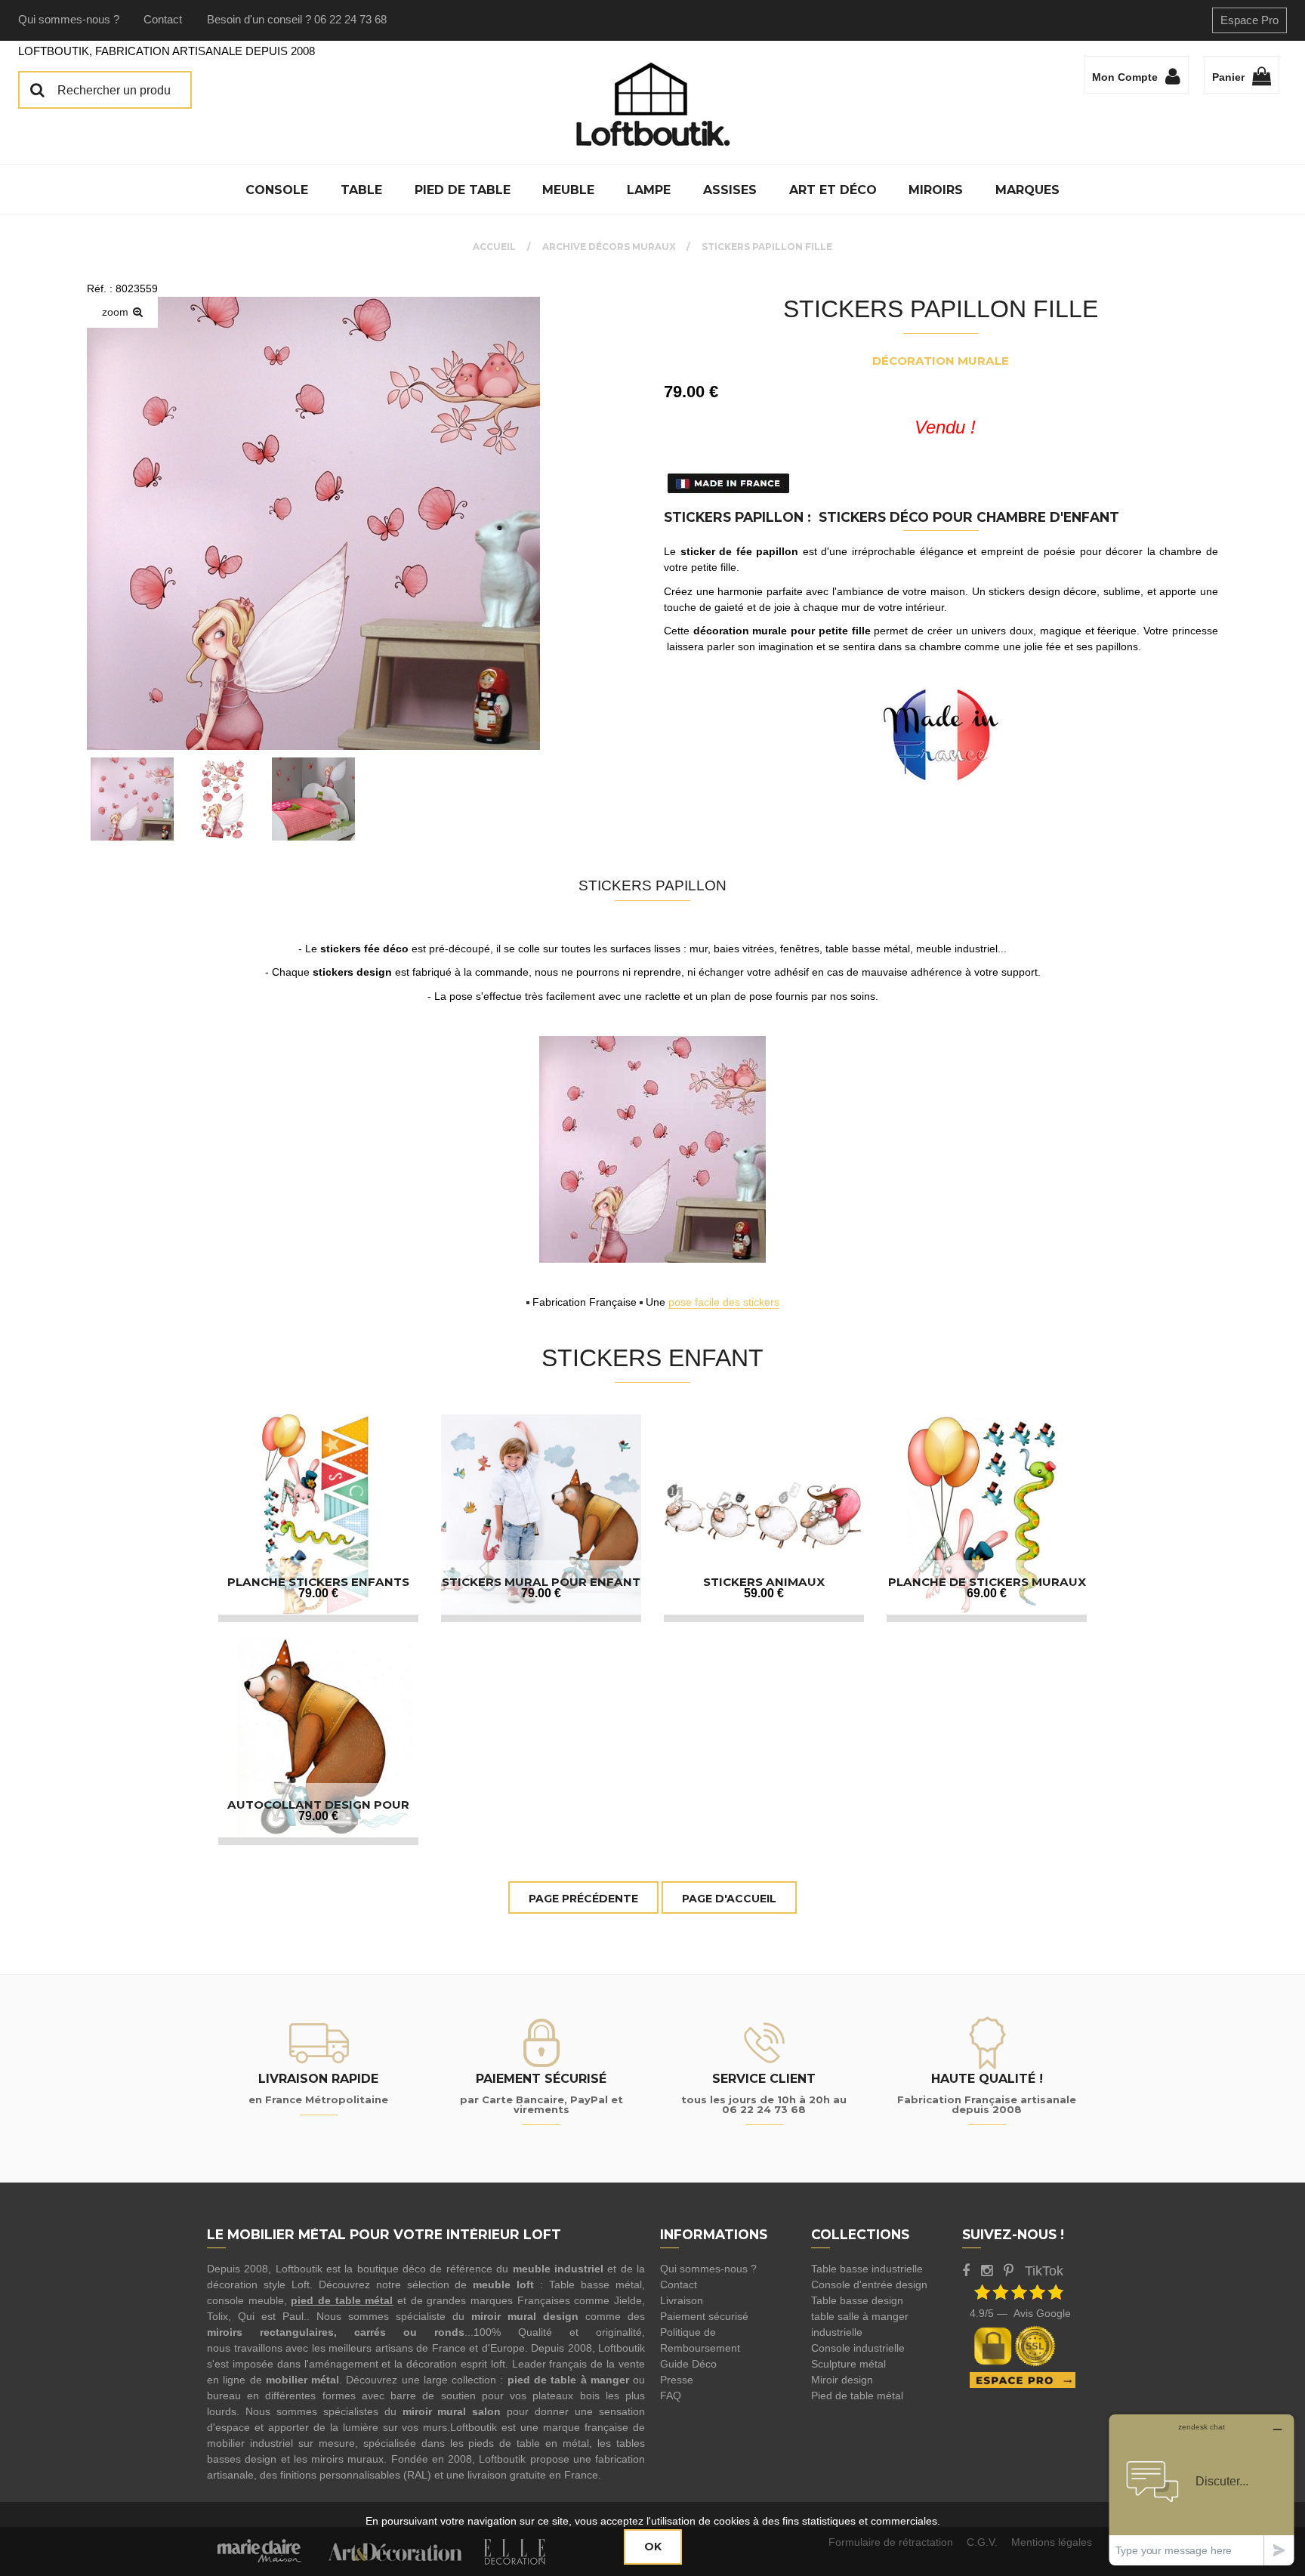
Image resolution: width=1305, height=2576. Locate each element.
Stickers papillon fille (941, 309)
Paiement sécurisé (704, 2316)
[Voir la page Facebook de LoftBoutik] (966, 2271)
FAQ (671, 2396)
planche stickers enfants (318, 1582)
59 (764, 1593)
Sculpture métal (848, 2364)
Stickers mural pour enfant (541, 1582)
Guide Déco (688, 2364)
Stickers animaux (764, 1582)
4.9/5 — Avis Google (1020, 2313)
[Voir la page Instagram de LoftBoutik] (987, 2271)
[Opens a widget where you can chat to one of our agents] (1202, 2490)
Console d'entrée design (869, 2284)
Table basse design (857, 2300)
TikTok (1044, 2271)
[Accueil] (652, 104)
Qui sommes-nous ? (69, 19)
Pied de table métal (857, 2396)
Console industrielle (858, 2348)
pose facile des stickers (724, 1302)
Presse (677, 2380)
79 (318, 1593)
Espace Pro (1249, 20)
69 (987, 1593)
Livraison (682, 2300)
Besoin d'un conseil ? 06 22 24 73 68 (297, 19)
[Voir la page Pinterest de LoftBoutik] (1009, 2271)
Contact (163, 19)
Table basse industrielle (867, 2269)
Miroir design (842, 2380)
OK (653, 2547)
